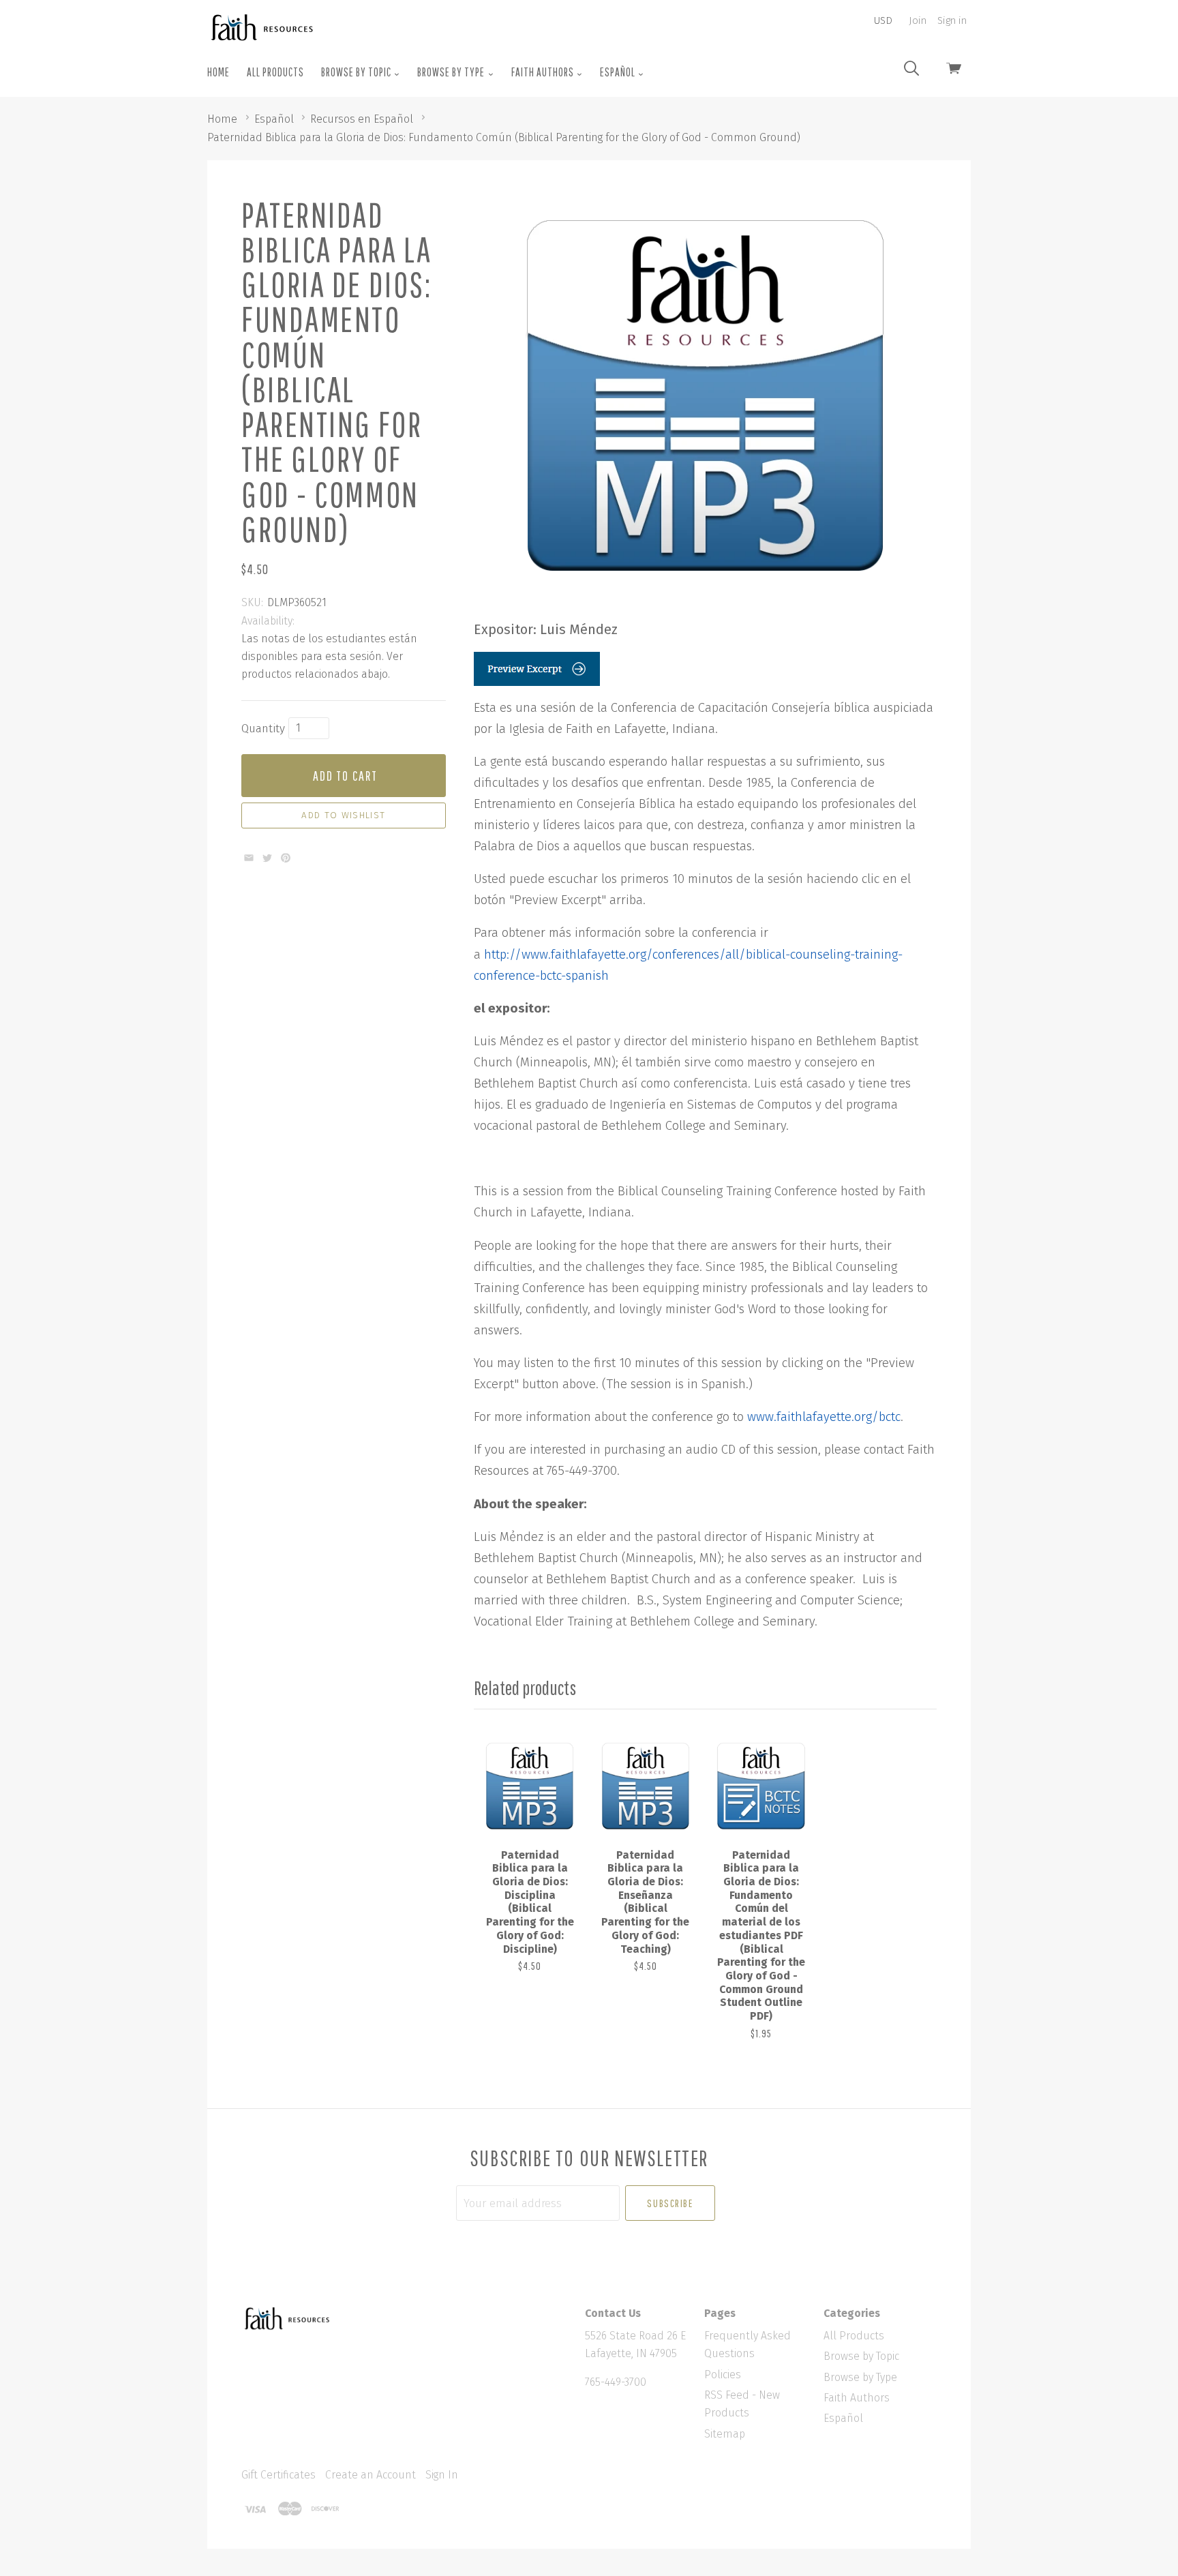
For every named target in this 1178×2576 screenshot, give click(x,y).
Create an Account (371, 2475)
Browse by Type (452, 72)
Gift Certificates (278, 2475)
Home (218, 72)
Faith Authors (544, 72)
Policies (723, 2375)
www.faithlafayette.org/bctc (824, 1417)
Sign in (952, 20)
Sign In (442, 2475)
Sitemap (725, 2434)
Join (918, 20)
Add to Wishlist (343, 815)
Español (619, 72)
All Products (275, 72)
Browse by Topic (357, 72)
